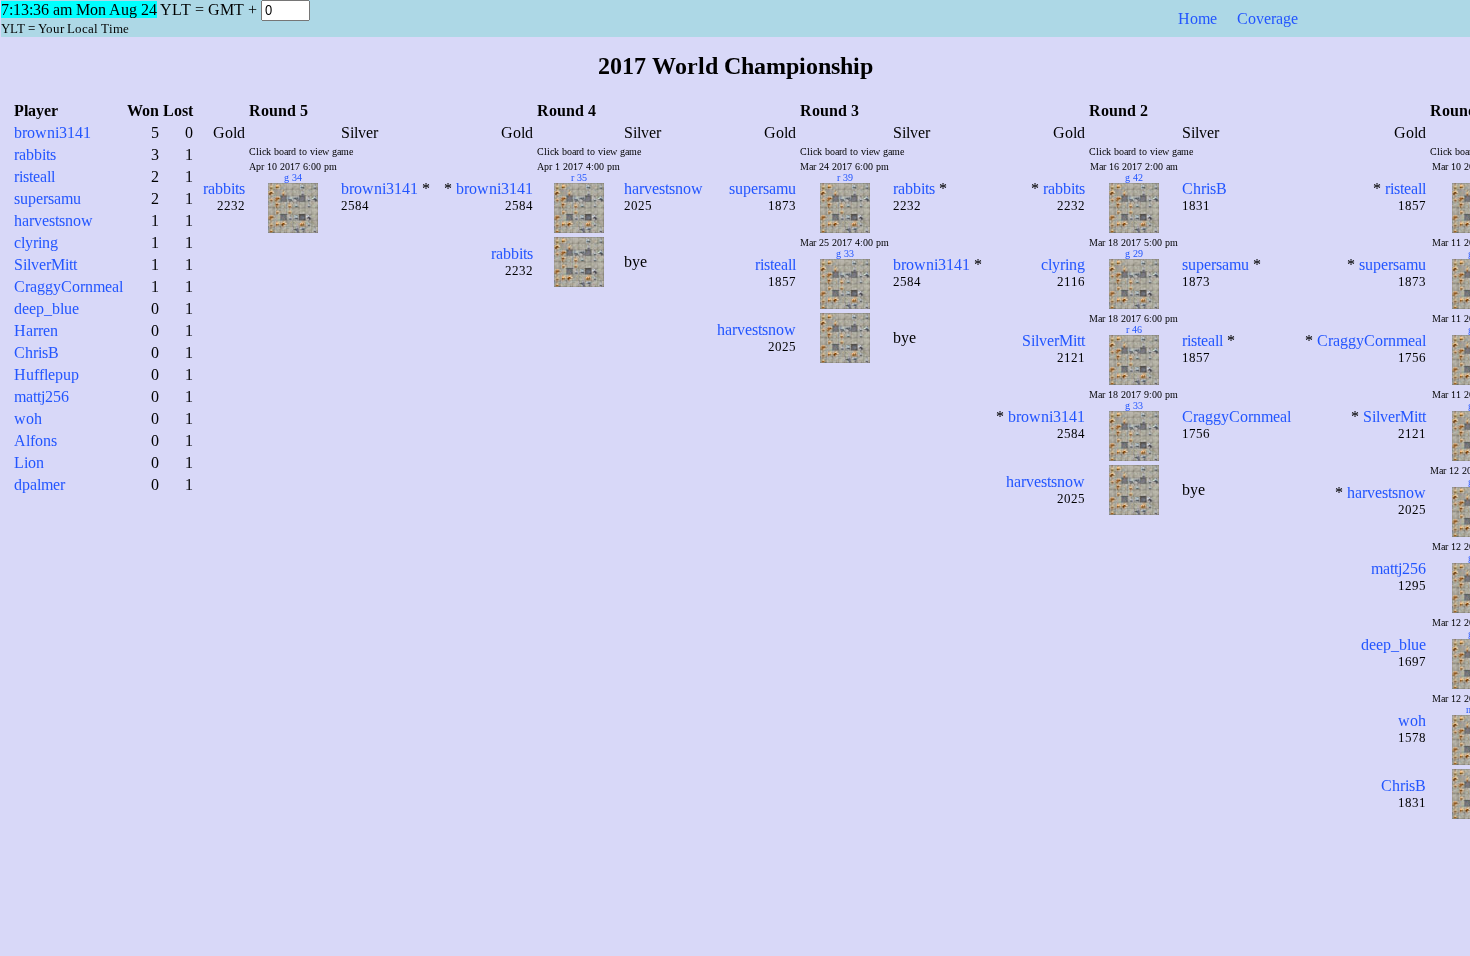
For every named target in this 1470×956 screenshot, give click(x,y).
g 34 (293, 177)
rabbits (35, 154)
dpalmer (39, 484)
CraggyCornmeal (68, 286)
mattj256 (41, 396)
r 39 (845, 177)
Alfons (35, 440)
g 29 (1134, 253)
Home (1197, 18)
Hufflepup (46, 374)
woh (28, 418)
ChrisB (36, 352)
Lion (29, 462)
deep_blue (46, 308)
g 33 (845, 253)
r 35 (579, 177)
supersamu (47, 198)
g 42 (1134, 177)
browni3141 (52, 132)
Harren (36, 330)
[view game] (280, 227)
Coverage (1267, 18)
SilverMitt (45, 264)
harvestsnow (53, 220)
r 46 (1134, 329)
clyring (36, 242)
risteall (34, 176)
